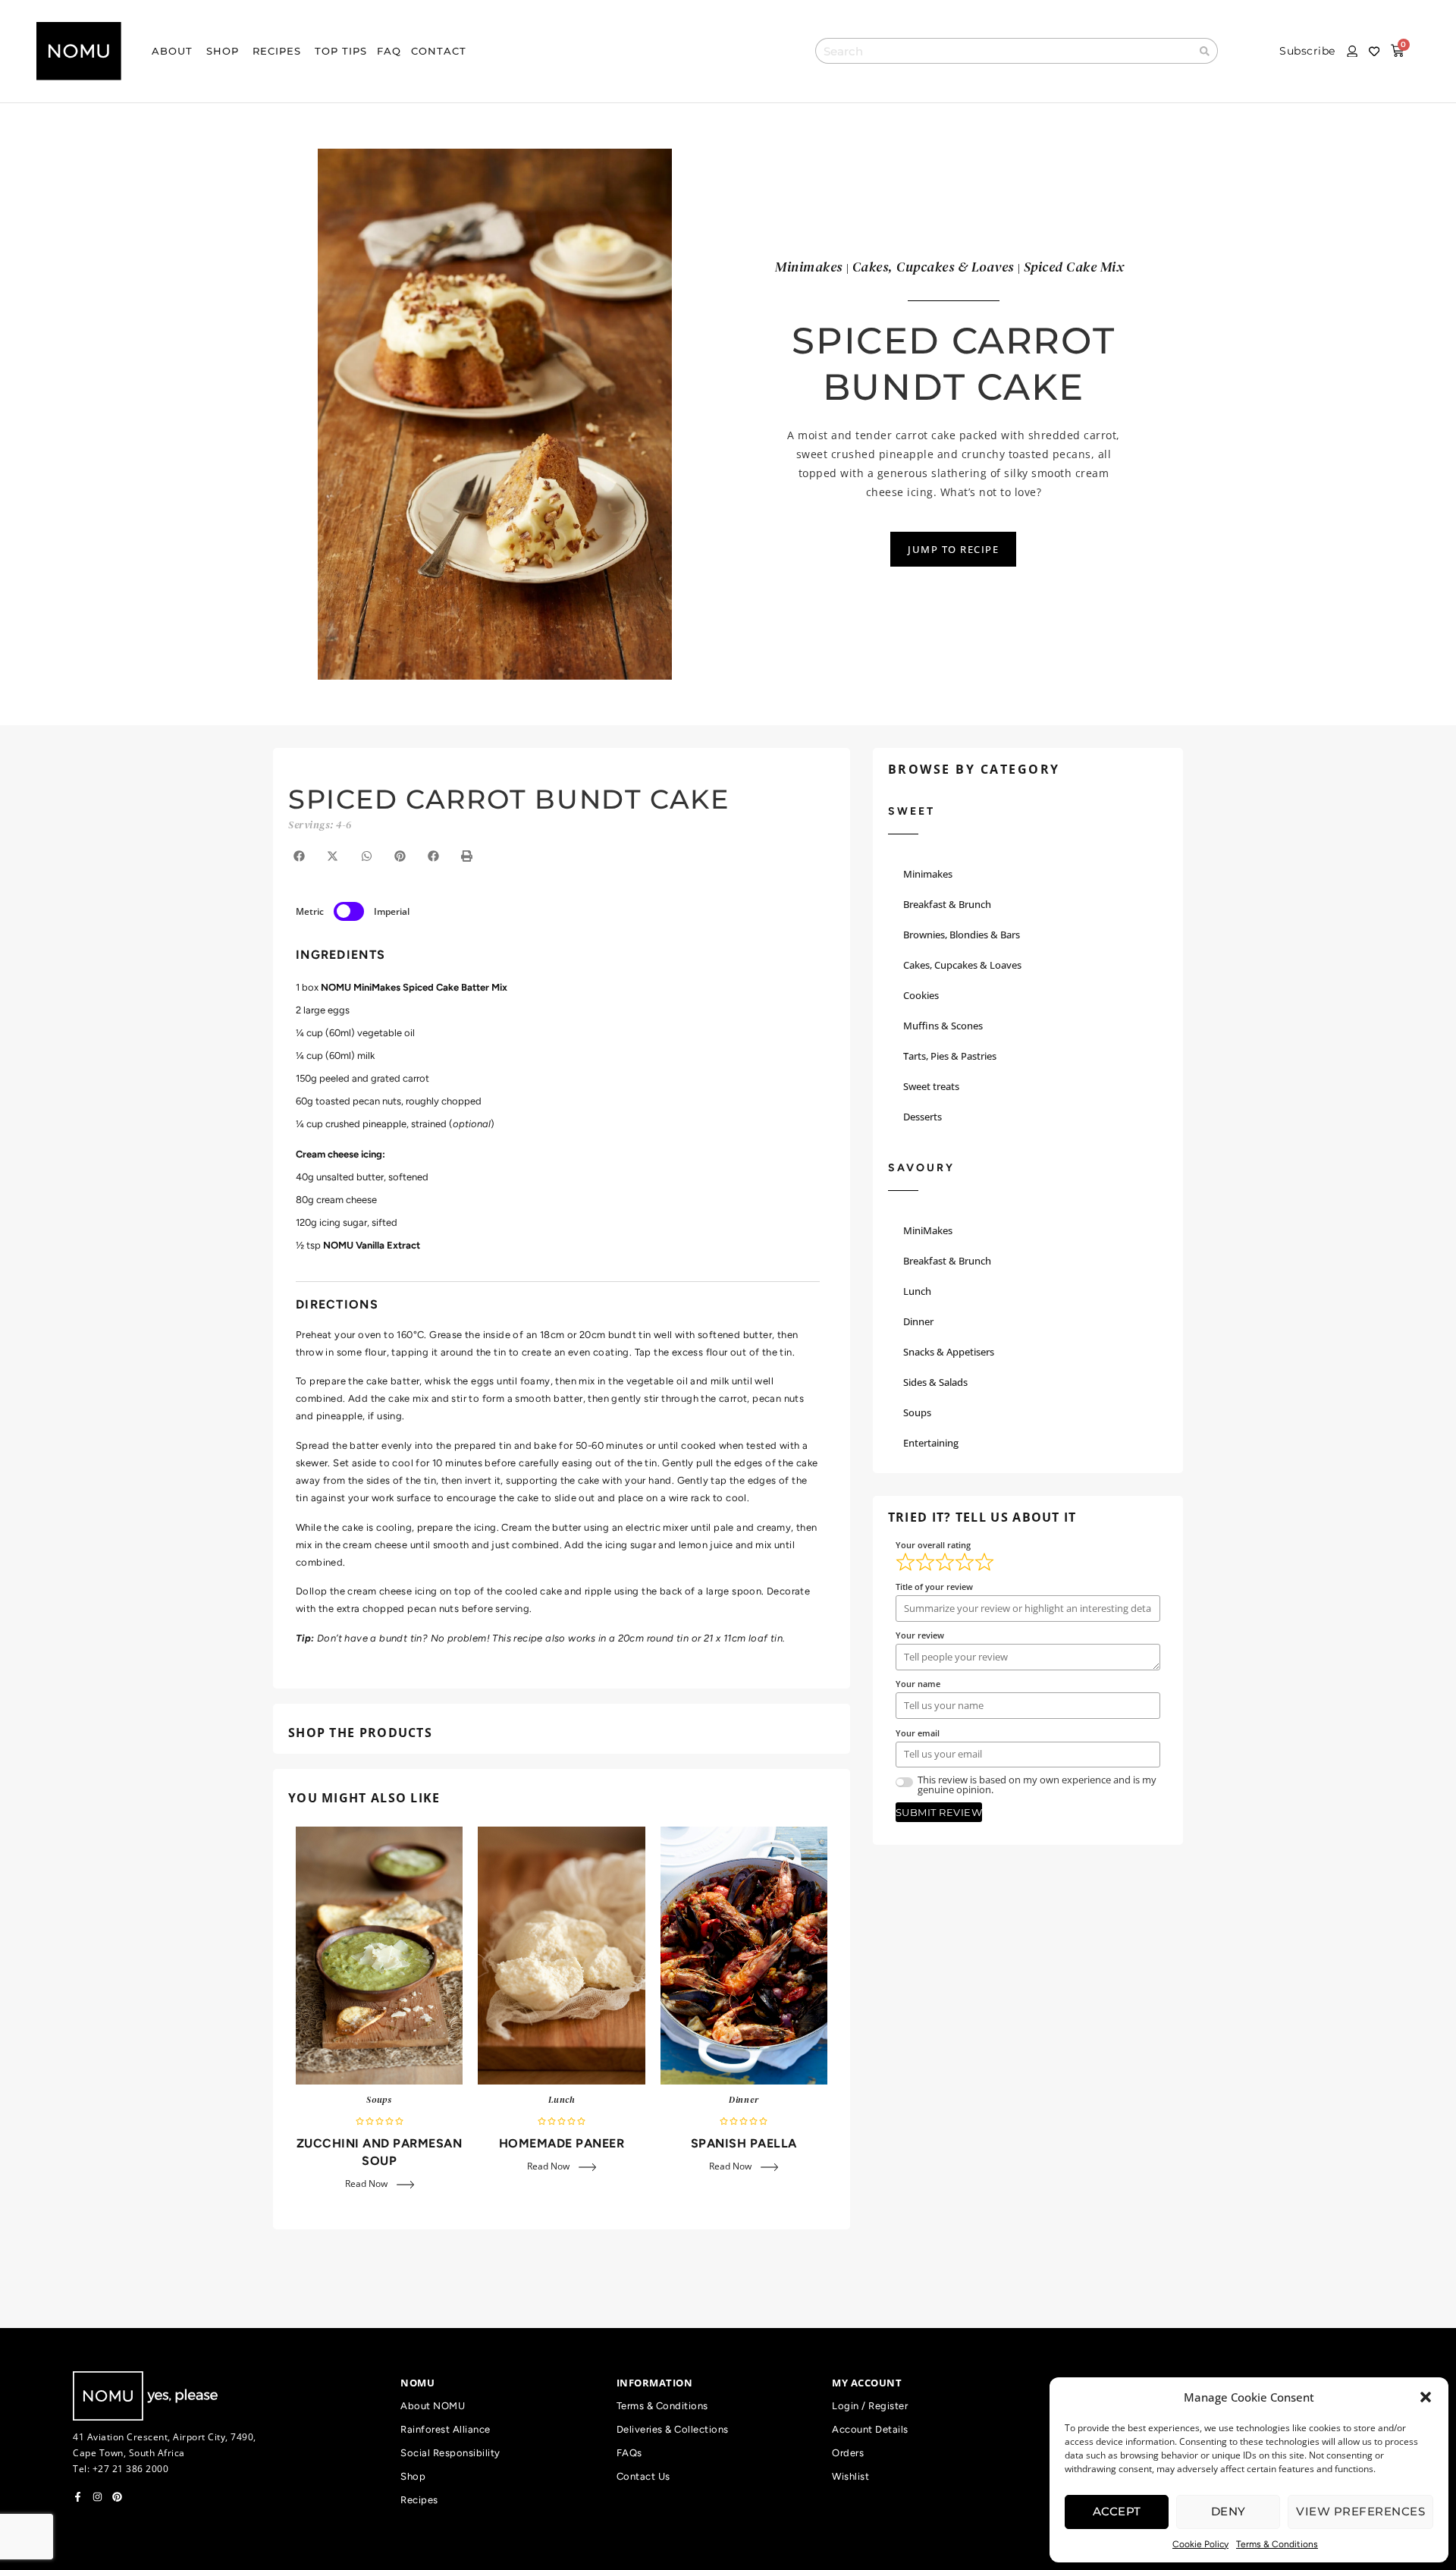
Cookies (921, 995)
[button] (1426, 2397)
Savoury (921, 1168)
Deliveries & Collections (673, 2429)
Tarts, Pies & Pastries (950, 1056)
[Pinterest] (117, 2497)
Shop (413, 2476)
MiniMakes (928, 1230)
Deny (1228, 2511)
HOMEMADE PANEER (562, 2143)
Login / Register (870, 2406)
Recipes (419, 2500)
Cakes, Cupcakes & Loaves (962, 965)
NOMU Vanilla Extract (372, 1245)
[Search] (1205, 51)
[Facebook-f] (78, 2497)
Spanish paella (744, 2143)
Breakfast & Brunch (947, 904)
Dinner (744, 2100)
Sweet (912, 811)
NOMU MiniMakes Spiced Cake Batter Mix (414, 987)
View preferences (1360, 2511)
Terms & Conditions (1277, 2544)
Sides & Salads (935, 1382)
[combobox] (1004, 51)
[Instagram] (97, 2497)
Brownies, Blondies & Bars (962, 935)
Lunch (562, 2100)
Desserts (923, 1117)
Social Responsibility (450, 2453)
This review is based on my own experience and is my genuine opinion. (1037, 1785)
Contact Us (643, 2476)
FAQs (629, 2453)
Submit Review (939, 1812)
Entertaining (931, 1443)
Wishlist (850, 2476)
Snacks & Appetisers (949, 1352)
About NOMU (433, 2406)
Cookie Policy (1200, 2544)
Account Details (870, 2429)
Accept (1117, 2511)
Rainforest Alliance (446, 2429)
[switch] (349, 911)
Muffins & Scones (943, 1026)
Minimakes (928, 874)
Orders (848, 2453)
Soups (379, 2100)
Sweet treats (931, 1086)
